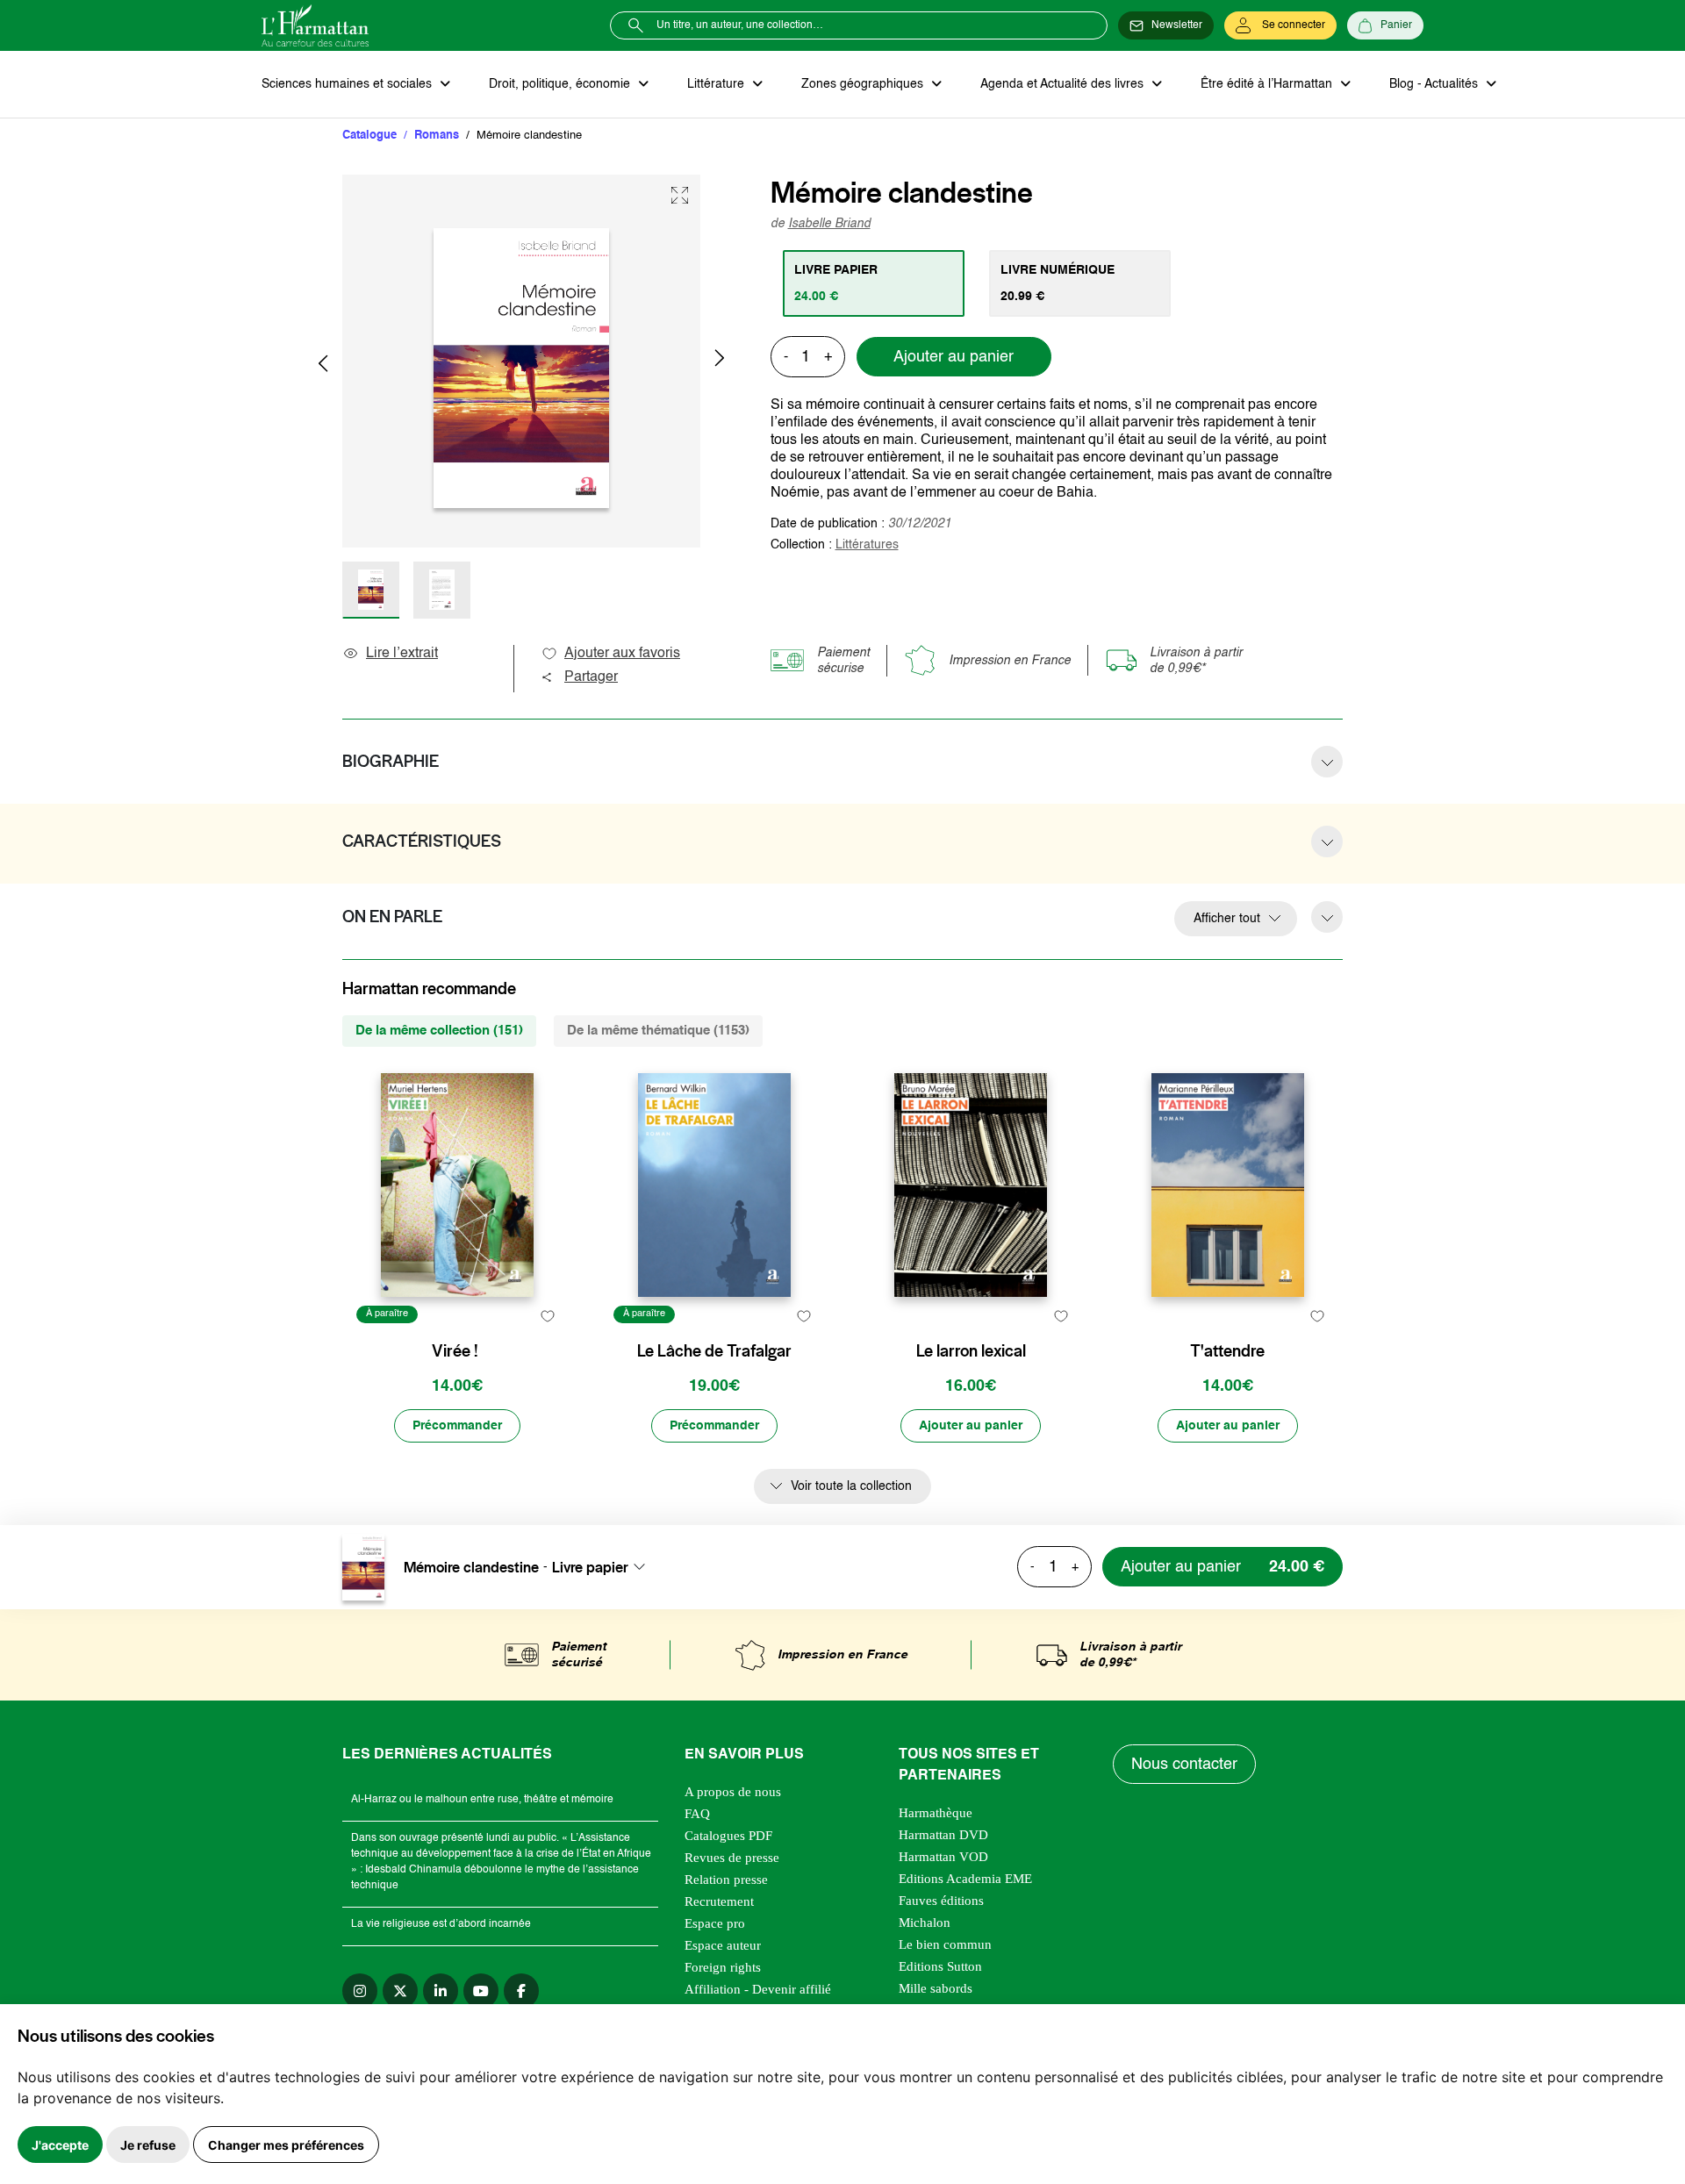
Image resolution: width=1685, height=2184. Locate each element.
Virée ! (455, 1351)
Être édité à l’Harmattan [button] (1268, 84)
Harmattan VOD (943, 1857)
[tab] (874, 283)
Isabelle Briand (829, 224)
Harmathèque (936, 1813)
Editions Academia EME (965, 1879)
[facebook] (521, 1991)
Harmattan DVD (943, 1835)
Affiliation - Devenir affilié (758, 1989)
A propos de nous (733, 1792)
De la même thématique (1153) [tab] (658, 1031)
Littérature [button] (717, 84)
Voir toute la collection (851, 1486)
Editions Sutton (940, 1966)
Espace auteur (723, 1945)
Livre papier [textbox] (590, 1567)
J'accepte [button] (60, 2145)
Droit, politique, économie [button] (561, 84)
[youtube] (481, 1991)
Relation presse (726, 1880)
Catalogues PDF (728, 1836)
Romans (437, 136)
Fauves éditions (941, 1901)
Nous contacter (1184, 1765)
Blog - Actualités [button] (1435, 84)
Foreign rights (723, 1967)
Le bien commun (945, 1944)
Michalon (925, 1923)
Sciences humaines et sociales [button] (348, 84)
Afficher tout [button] (1227, 919)
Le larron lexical (971, 1351)
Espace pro (715, 1923)
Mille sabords (936, 1988)
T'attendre (1227, 1351)
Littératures (867, 545)
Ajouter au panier (954, 357)
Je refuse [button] (148, 2145)
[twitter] (400, 1991)
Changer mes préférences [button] (286, 2145)
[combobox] (604, 1567)
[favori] (547, 1317)
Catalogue (369, 136)
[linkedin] (441, 1991)
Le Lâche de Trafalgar (714, 1351)
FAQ (697, 1814)
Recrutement (719, 1901)
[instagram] (360, 1991)
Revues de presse (732, 1858)
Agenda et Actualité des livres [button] (1064, 84)
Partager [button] (591, 677)
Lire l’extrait (402, 654)
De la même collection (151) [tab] (439, 1031)
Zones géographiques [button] (864, 84)
